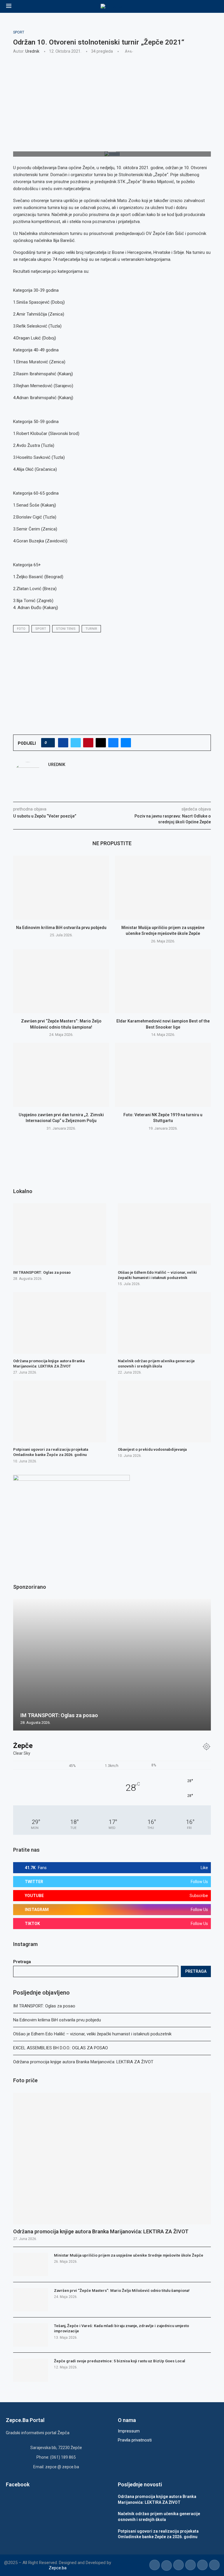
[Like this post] (50, 743)
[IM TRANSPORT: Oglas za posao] (60, 1234)
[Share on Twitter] (76, 743)
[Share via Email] (126, 743)
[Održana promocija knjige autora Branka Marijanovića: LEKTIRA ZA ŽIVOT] (112, 2159)
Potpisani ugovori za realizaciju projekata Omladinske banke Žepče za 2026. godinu (51, 1452)
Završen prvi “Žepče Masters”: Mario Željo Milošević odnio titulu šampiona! (122, 2291)
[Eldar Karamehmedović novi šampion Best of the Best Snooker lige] (163, 981)
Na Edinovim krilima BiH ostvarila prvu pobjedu (61, 928)
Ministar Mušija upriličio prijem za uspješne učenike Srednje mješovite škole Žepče (129, 2255)
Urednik (32, 51)
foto (21, 629)
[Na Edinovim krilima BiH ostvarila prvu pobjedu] (61, 888)
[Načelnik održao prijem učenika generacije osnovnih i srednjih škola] (164, 1323)
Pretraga (22, 1962)
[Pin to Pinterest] (88, 743)
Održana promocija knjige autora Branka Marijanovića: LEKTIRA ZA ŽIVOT (83, 2062)
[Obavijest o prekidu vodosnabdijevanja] (164, 1411)
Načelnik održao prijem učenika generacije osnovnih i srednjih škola (156, 1364)
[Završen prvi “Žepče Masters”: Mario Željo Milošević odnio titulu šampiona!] (61, 981)
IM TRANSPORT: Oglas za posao (44, 2006)
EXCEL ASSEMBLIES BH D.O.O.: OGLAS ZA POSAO (61, 2048)
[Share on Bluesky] (113, 743)
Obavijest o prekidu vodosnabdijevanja (152, 1449)
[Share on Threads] (101, 743)
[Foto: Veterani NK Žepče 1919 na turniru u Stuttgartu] (163, 1075)
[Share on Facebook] (63, 743)
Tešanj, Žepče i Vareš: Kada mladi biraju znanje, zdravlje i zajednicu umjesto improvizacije (121, 2328)
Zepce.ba (58, 2568)
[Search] (215, 6)
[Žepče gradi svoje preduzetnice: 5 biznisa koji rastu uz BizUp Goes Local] (31, 2370)
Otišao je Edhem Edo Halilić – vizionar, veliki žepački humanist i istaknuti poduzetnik (92, 2034)
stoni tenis (66, 629)
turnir (91, 629)
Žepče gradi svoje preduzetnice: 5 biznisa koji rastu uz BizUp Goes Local (120, 2361)
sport (41, 629)
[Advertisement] (112, 102)
